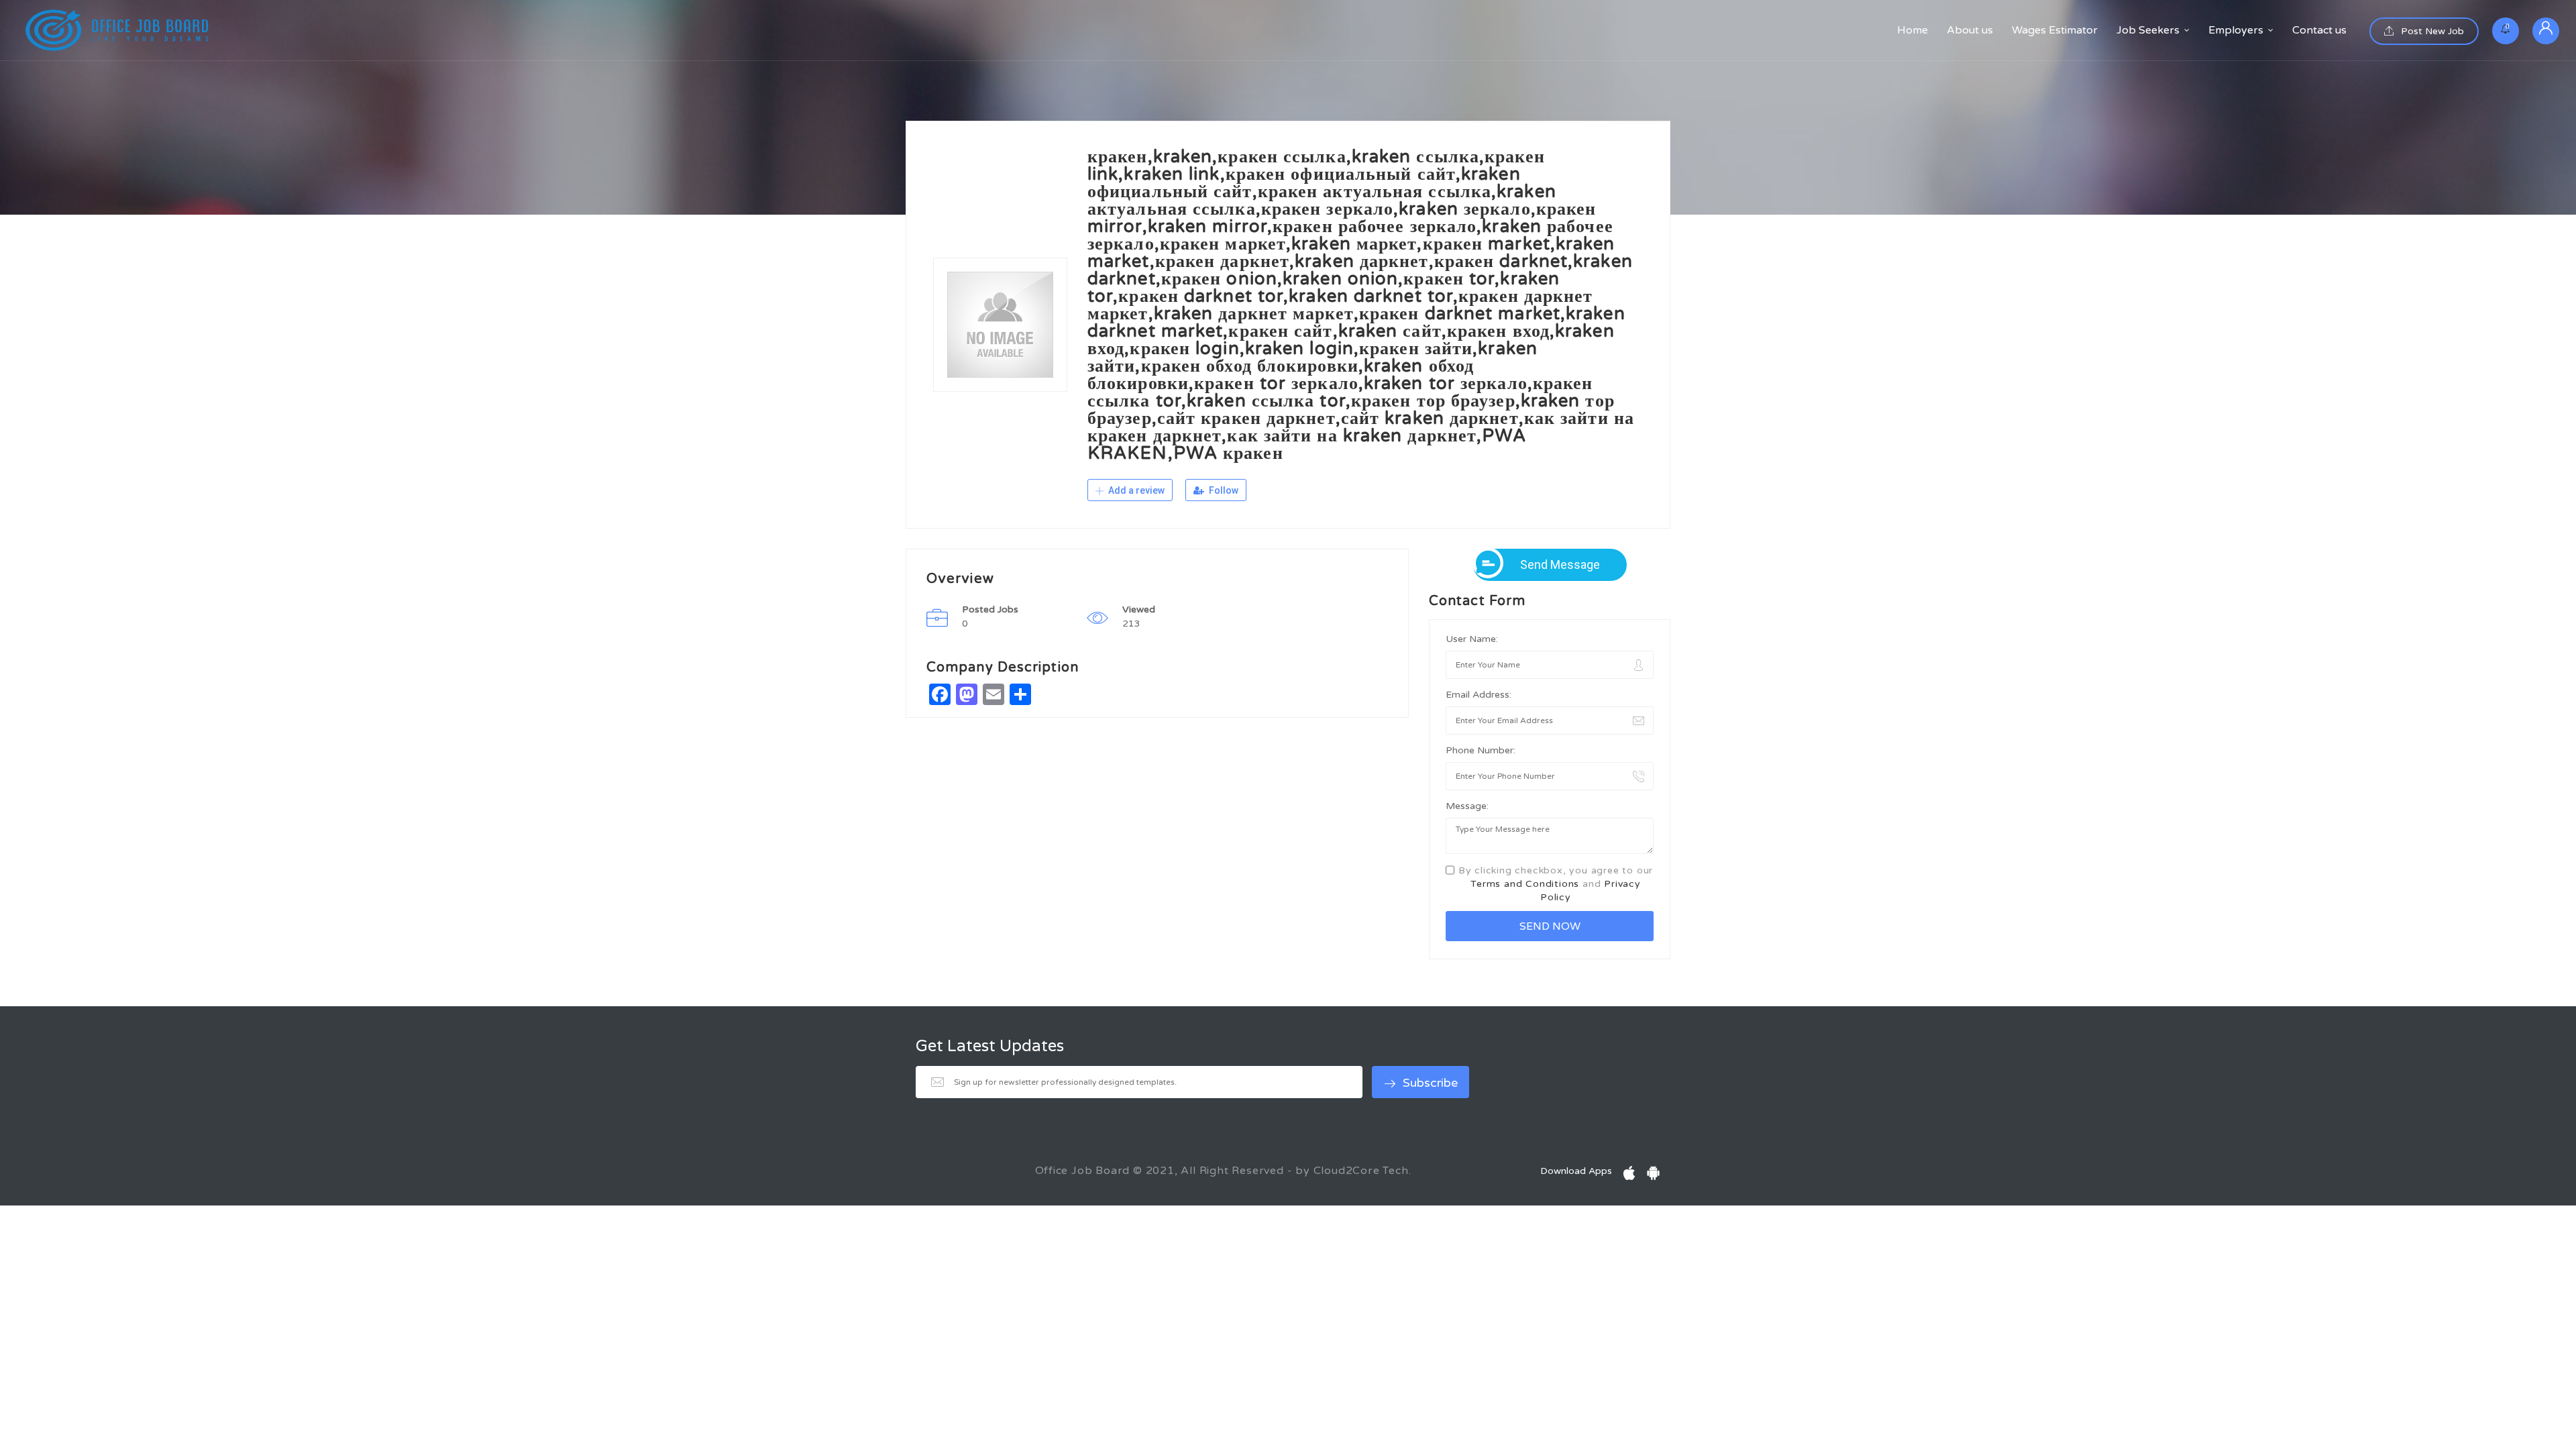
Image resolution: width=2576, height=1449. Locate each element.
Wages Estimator (2055, 30)
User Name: (1472, 639)
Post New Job (2431, 31)
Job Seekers (2148, 30)
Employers (2236, 30)
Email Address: (1479, 695)
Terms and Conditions (1525, 884)
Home (1913, 30)
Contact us (2319, 30)
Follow (1223, 490)
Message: (1467, 806)
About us (1970, 30)
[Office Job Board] (117, 30)
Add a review (1135, 490)
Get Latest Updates (990, 1046)
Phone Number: (1481, 750)
